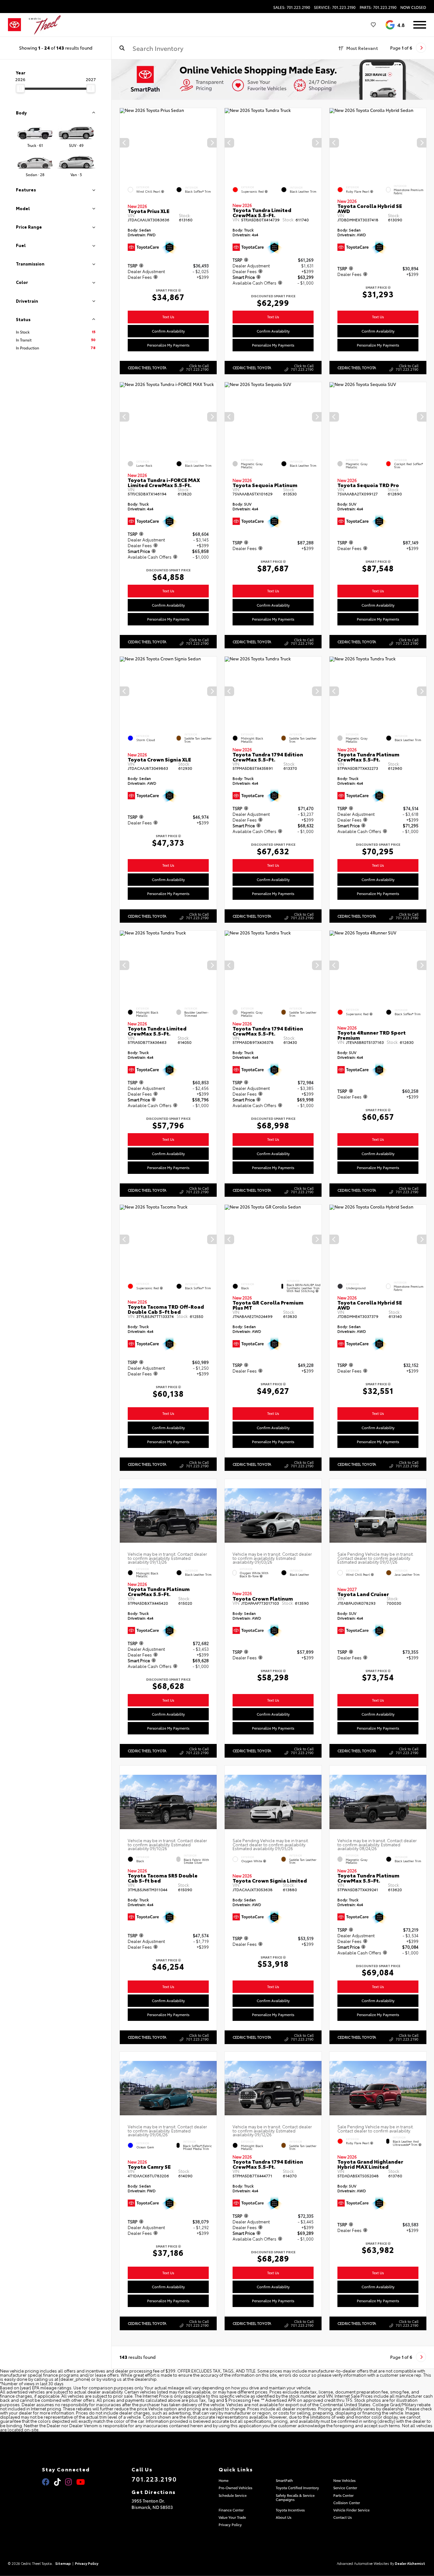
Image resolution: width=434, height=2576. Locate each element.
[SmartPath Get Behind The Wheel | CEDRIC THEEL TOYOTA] (273, 80)
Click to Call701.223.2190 (197, 367)
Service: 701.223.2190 (335, 7)
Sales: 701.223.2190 (292, 7)
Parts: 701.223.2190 (378, 7)
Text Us (168, 317)
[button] (212, 143)
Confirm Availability (168, 331)
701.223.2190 (154, 2479)
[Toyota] (14, 25)
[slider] (20, 88)
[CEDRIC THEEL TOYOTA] (45, 25)
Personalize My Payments (168, 345)
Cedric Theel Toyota (147, 367)
